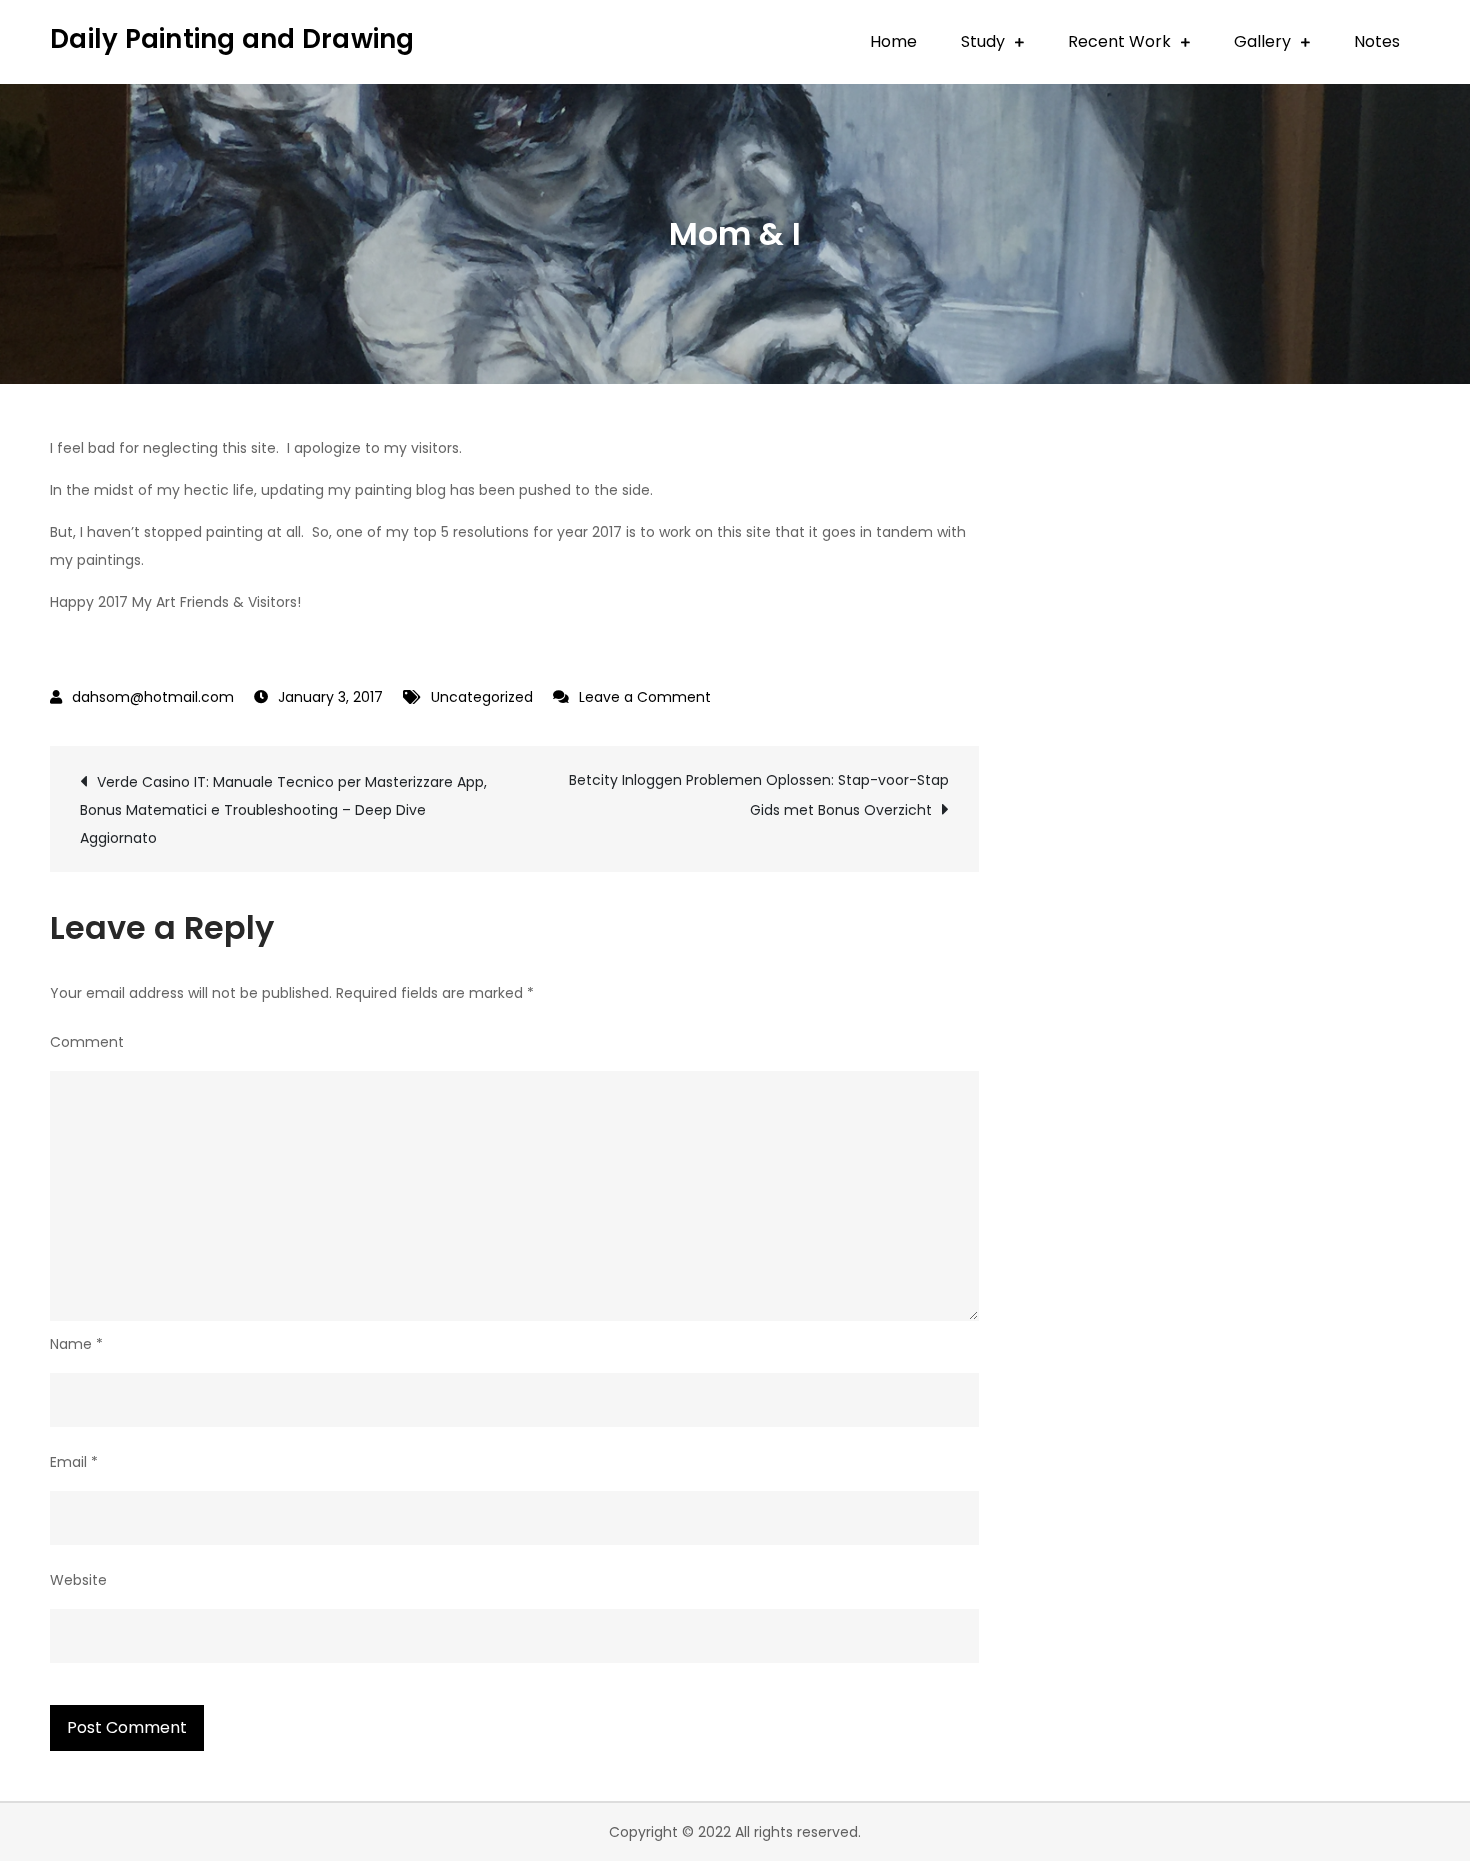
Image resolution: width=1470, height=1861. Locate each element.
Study (983, 41)
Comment (87, 1042)
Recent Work (1119, 41)
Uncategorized (482, 697)
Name (76, 1344)
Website (78, 1580)
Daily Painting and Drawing (232, 39)
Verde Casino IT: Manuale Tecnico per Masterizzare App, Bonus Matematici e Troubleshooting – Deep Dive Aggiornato (283, 810)
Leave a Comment (645, 697)
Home (893, 41)
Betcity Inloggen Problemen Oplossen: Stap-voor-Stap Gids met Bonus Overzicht (759, 795)
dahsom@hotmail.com (153, 697)
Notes (1377, 41)
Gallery (1262, 41)
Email (74, 1462)
